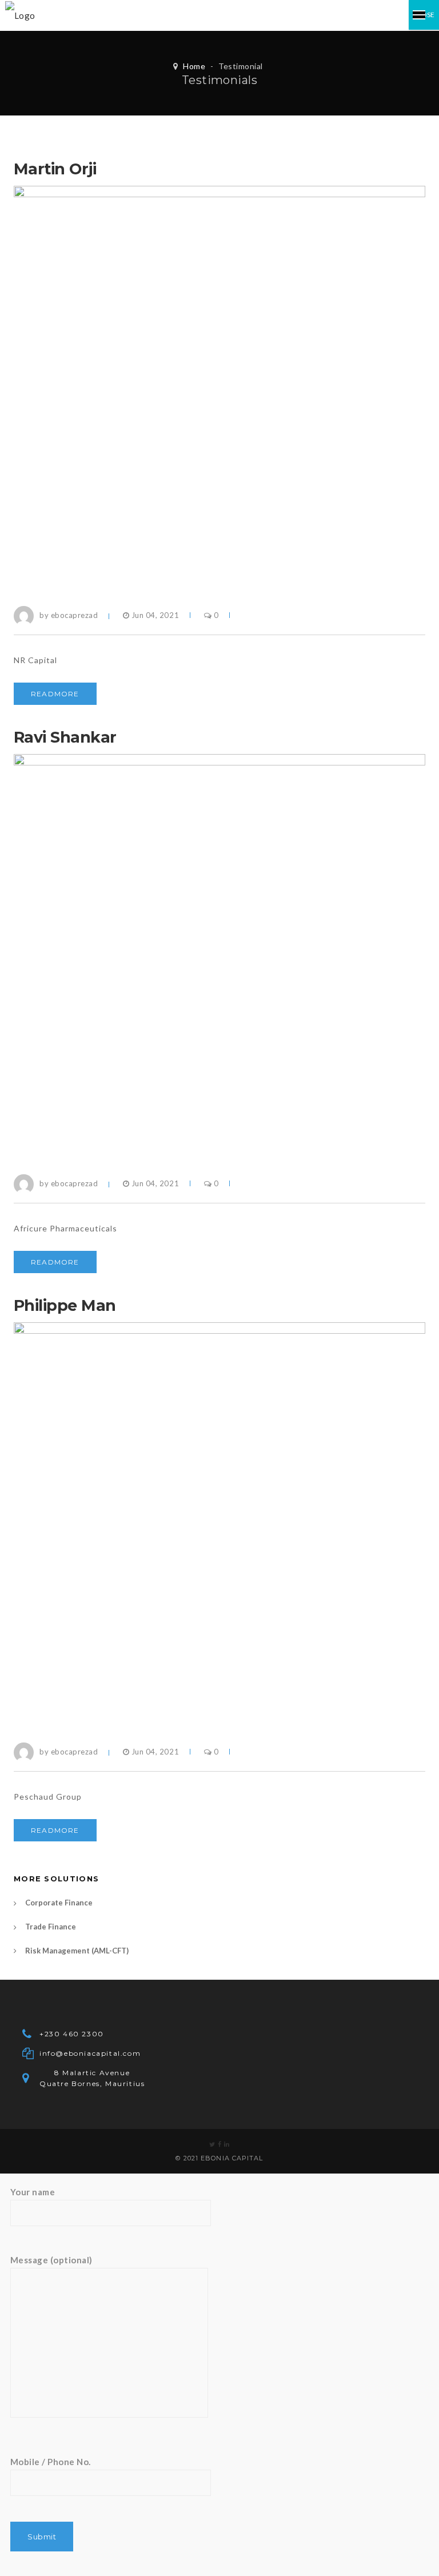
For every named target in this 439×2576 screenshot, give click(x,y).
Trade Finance (51, 1927)
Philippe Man (65, 1305)
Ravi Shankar (65, 737)
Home (194, 66)
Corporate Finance (59, 1903)
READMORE (55, 694)
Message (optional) (51, 2260)
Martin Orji (55, 169)
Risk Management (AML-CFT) (77, 1951)
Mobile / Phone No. (51, 2462)
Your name (33, 2192)
